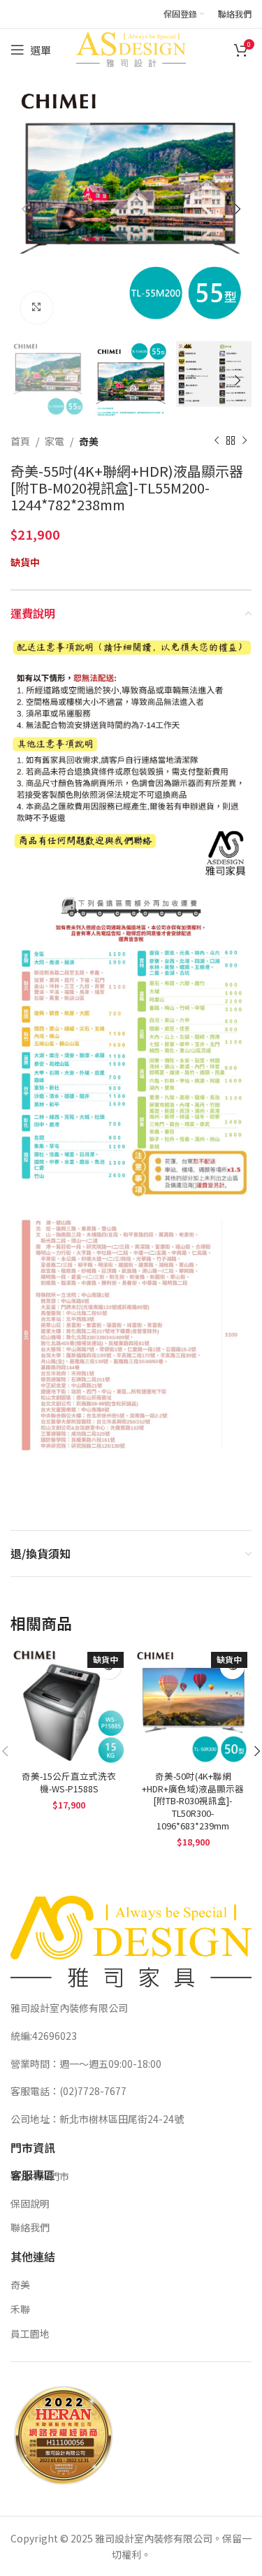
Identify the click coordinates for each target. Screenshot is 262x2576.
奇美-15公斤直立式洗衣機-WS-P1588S (69, 1782)
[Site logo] (131, 48)
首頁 (20, 441)
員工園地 (30, 2333)
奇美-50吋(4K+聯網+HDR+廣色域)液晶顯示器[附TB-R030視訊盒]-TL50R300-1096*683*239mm (193, 1801)
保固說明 (30, 2203)
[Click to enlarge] (37, 308)
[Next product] (245, 441)
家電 (54, 441)
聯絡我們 (30, 2227)
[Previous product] (217, 441)
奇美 (89, 441)
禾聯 (20, 2309)
